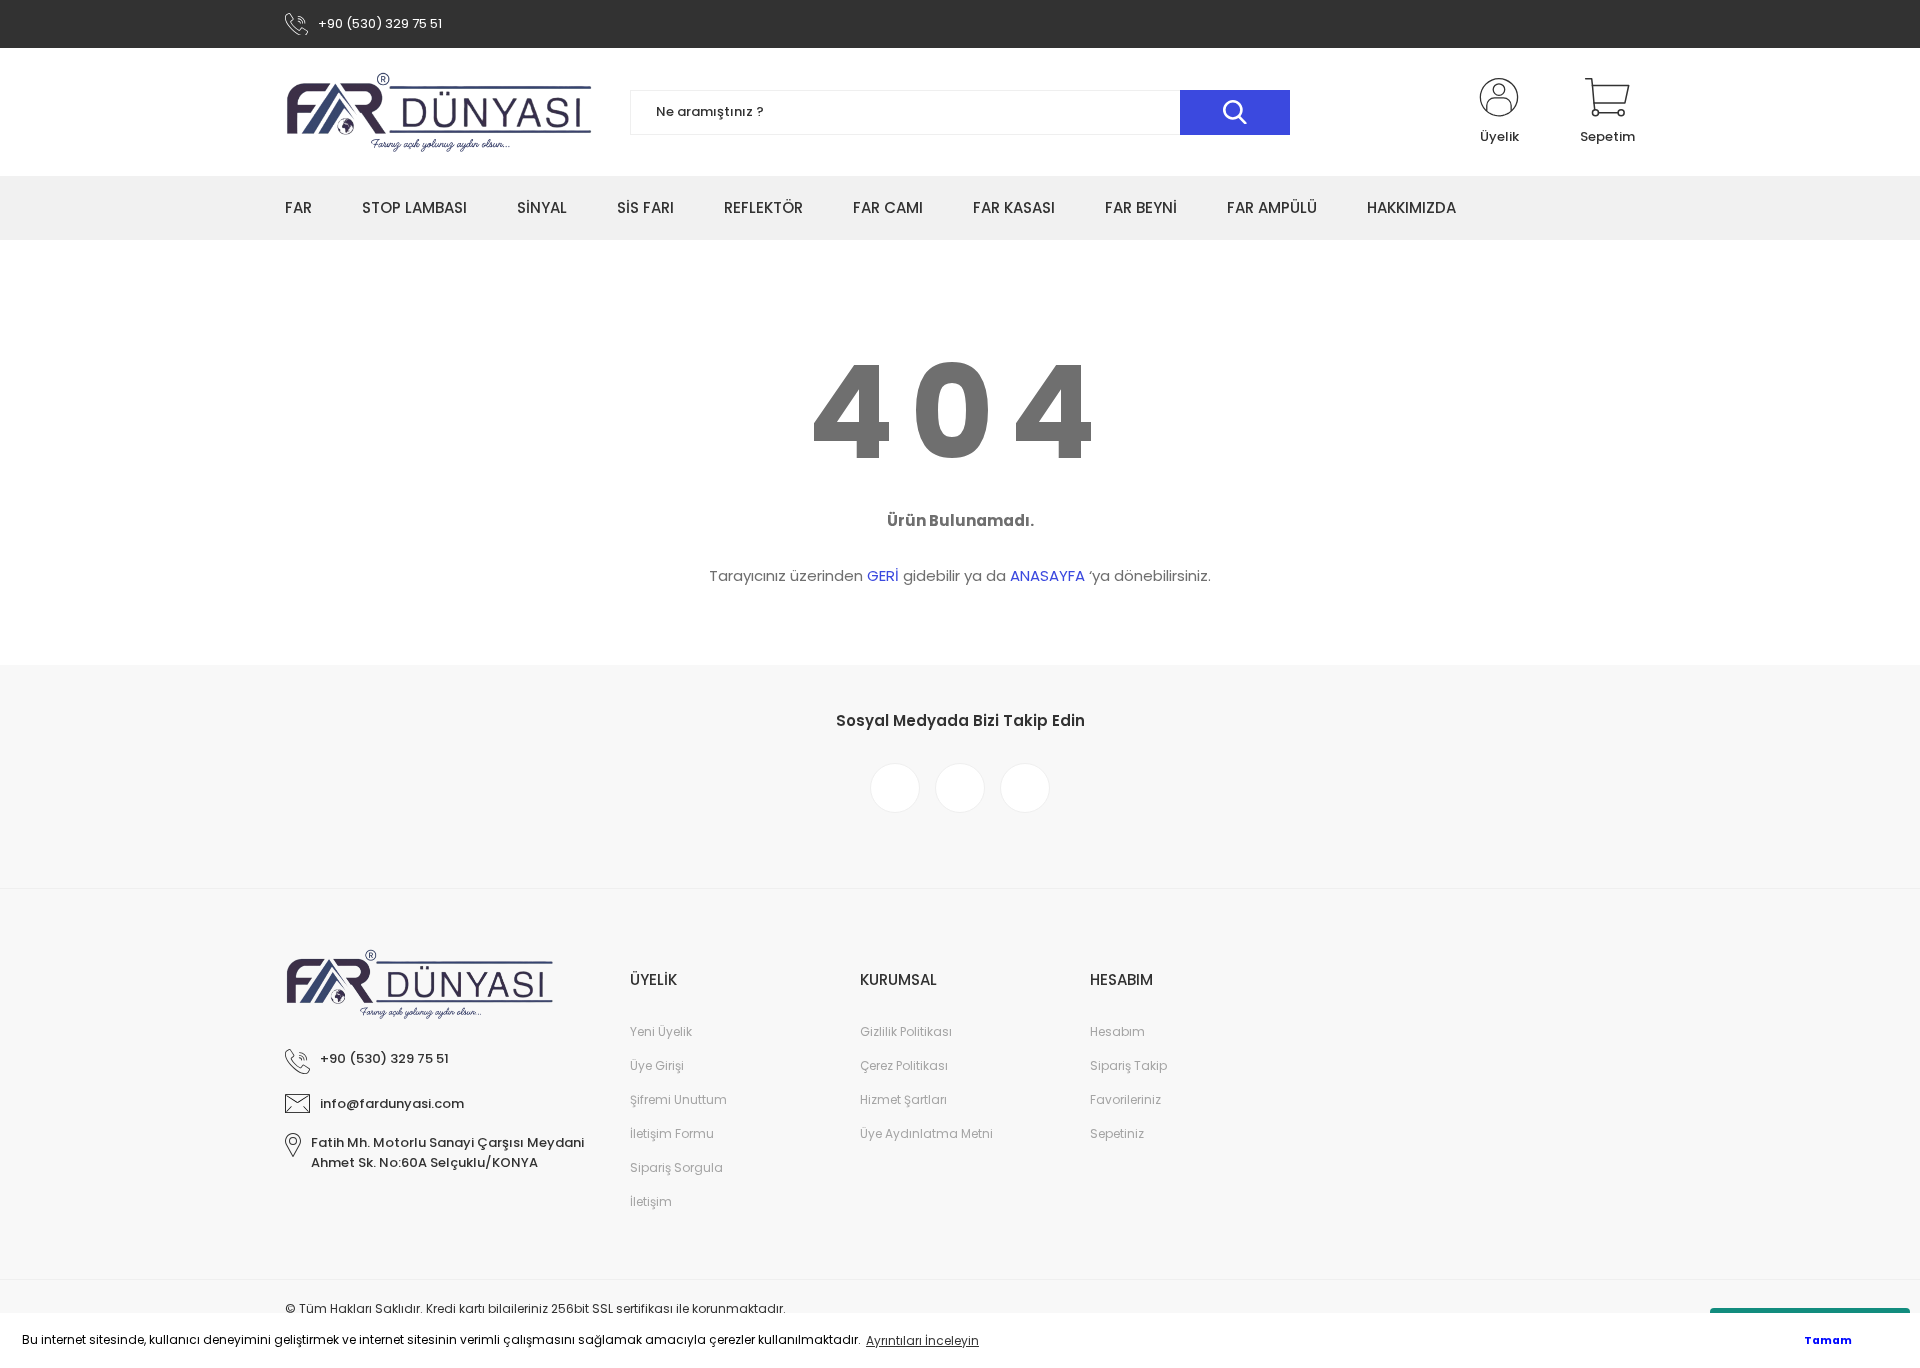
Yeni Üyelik (661, 1031)
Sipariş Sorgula (676, 1167)
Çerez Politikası (904, 1065)
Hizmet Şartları (903, 1099)
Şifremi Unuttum (678, 1099)
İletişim (651, 1201)
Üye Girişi (657, 1065)
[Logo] (440, 112)
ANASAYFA (1047, 575)
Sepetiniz (1117, 1133)
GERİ (883, 575)
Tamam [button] (1828, 1340)
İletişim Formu (672, 1133)
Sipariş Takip (1128, 1065)
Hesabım (1117, 1031)
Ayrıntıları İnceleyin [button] (922, 1340)
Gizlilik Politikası (906, 1031)
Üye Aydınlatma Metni (926, 1133)
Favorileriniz (1125, 1099)
